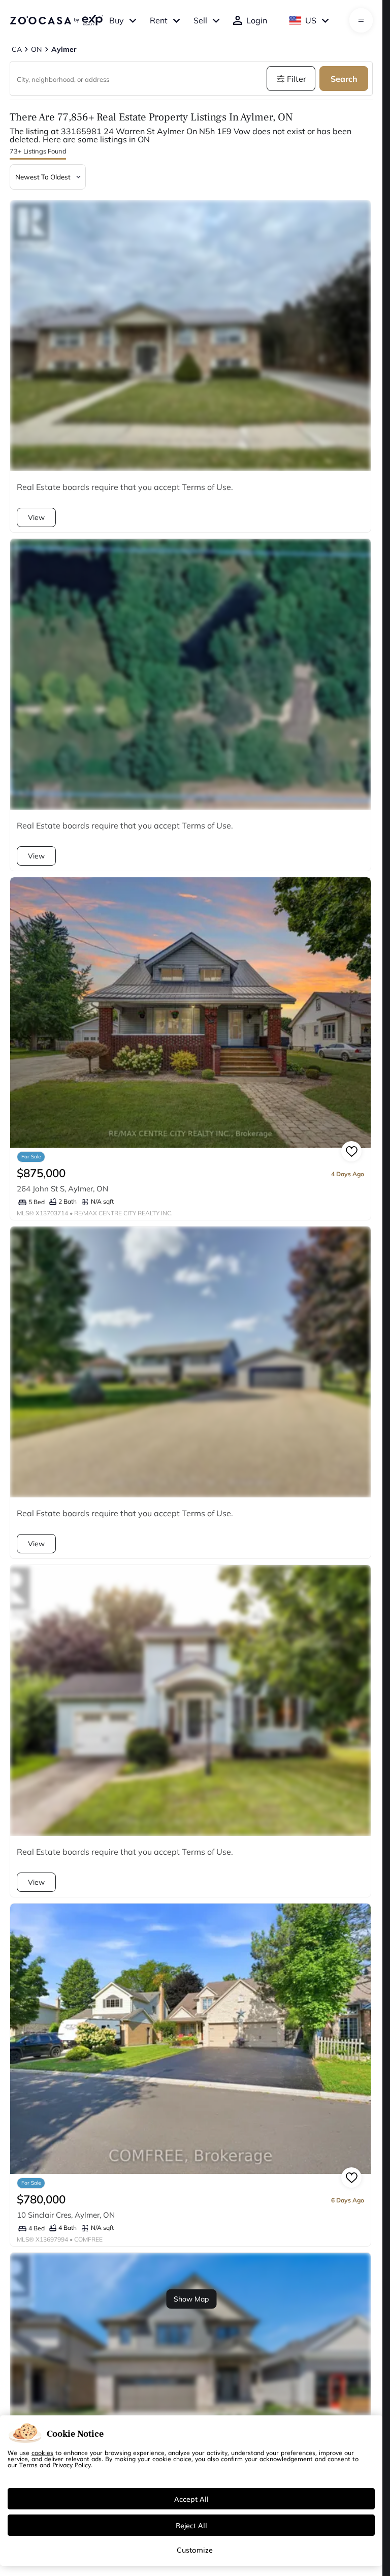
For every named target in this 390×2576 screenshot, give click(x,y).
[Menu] (361, 20)
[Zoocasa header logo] (56, 20)
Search (344, 79)
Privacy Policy (72, 2465)
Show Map (191, 2299)
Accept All (191, 2499)
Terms (28, 2465)
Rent (159, 20)
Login (257, 20)
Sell (200, 20)
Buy (117, 20)
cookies (42, 2452)
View (36, 517)
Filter (297, 79)
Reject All (191, 2525)
